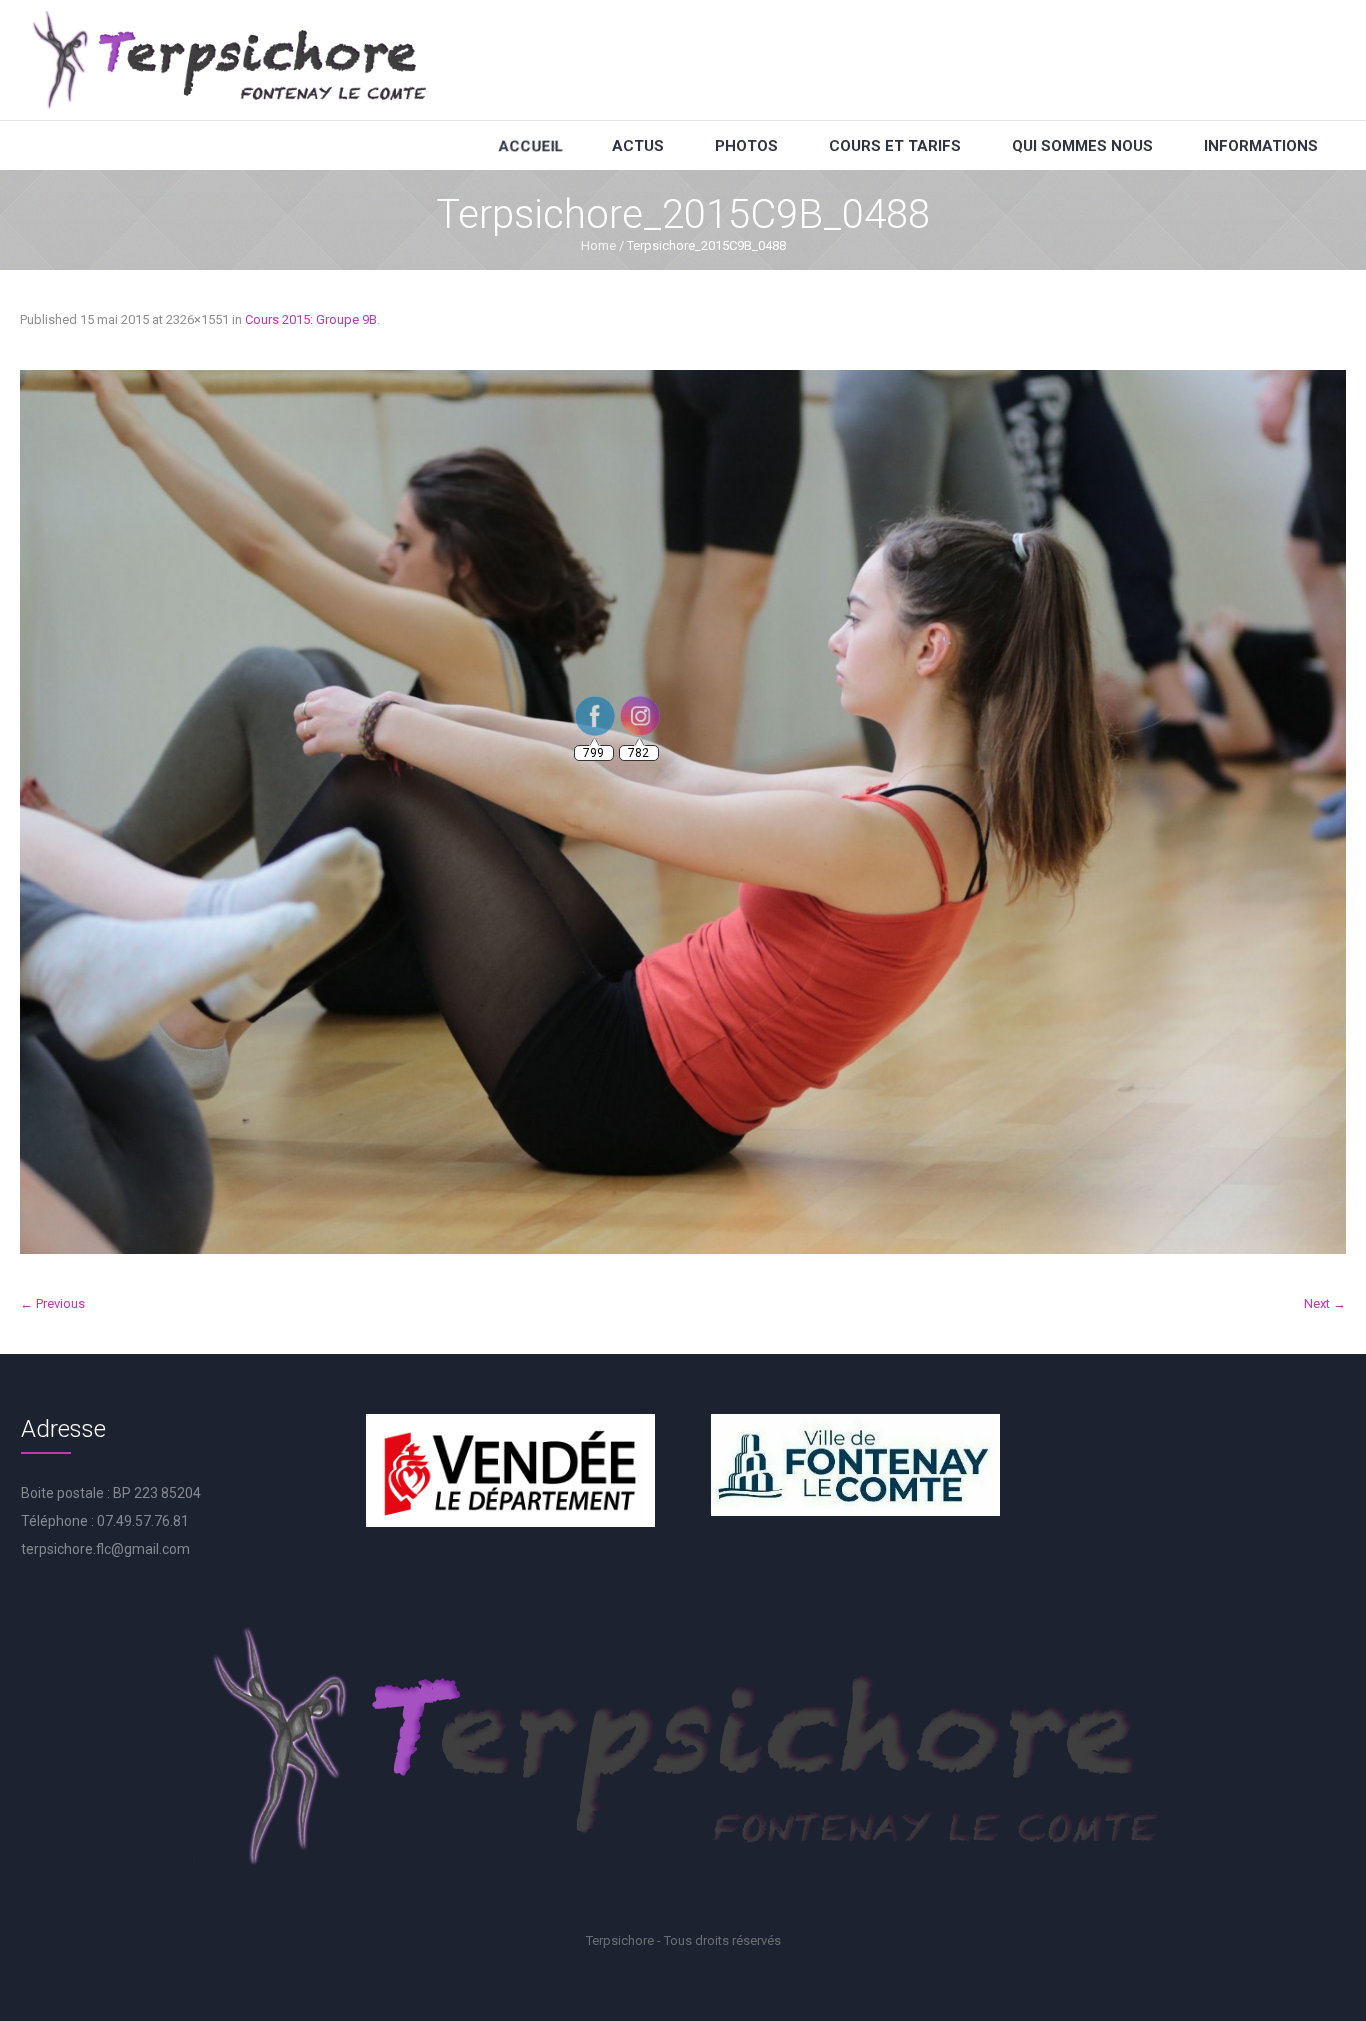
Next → (1325, 1303)
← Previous (52, 1303)
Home (598, 245)
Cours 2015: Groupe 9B (311, 319)
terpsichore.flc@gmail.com (105, 1549)
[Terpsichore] (228, 60)
